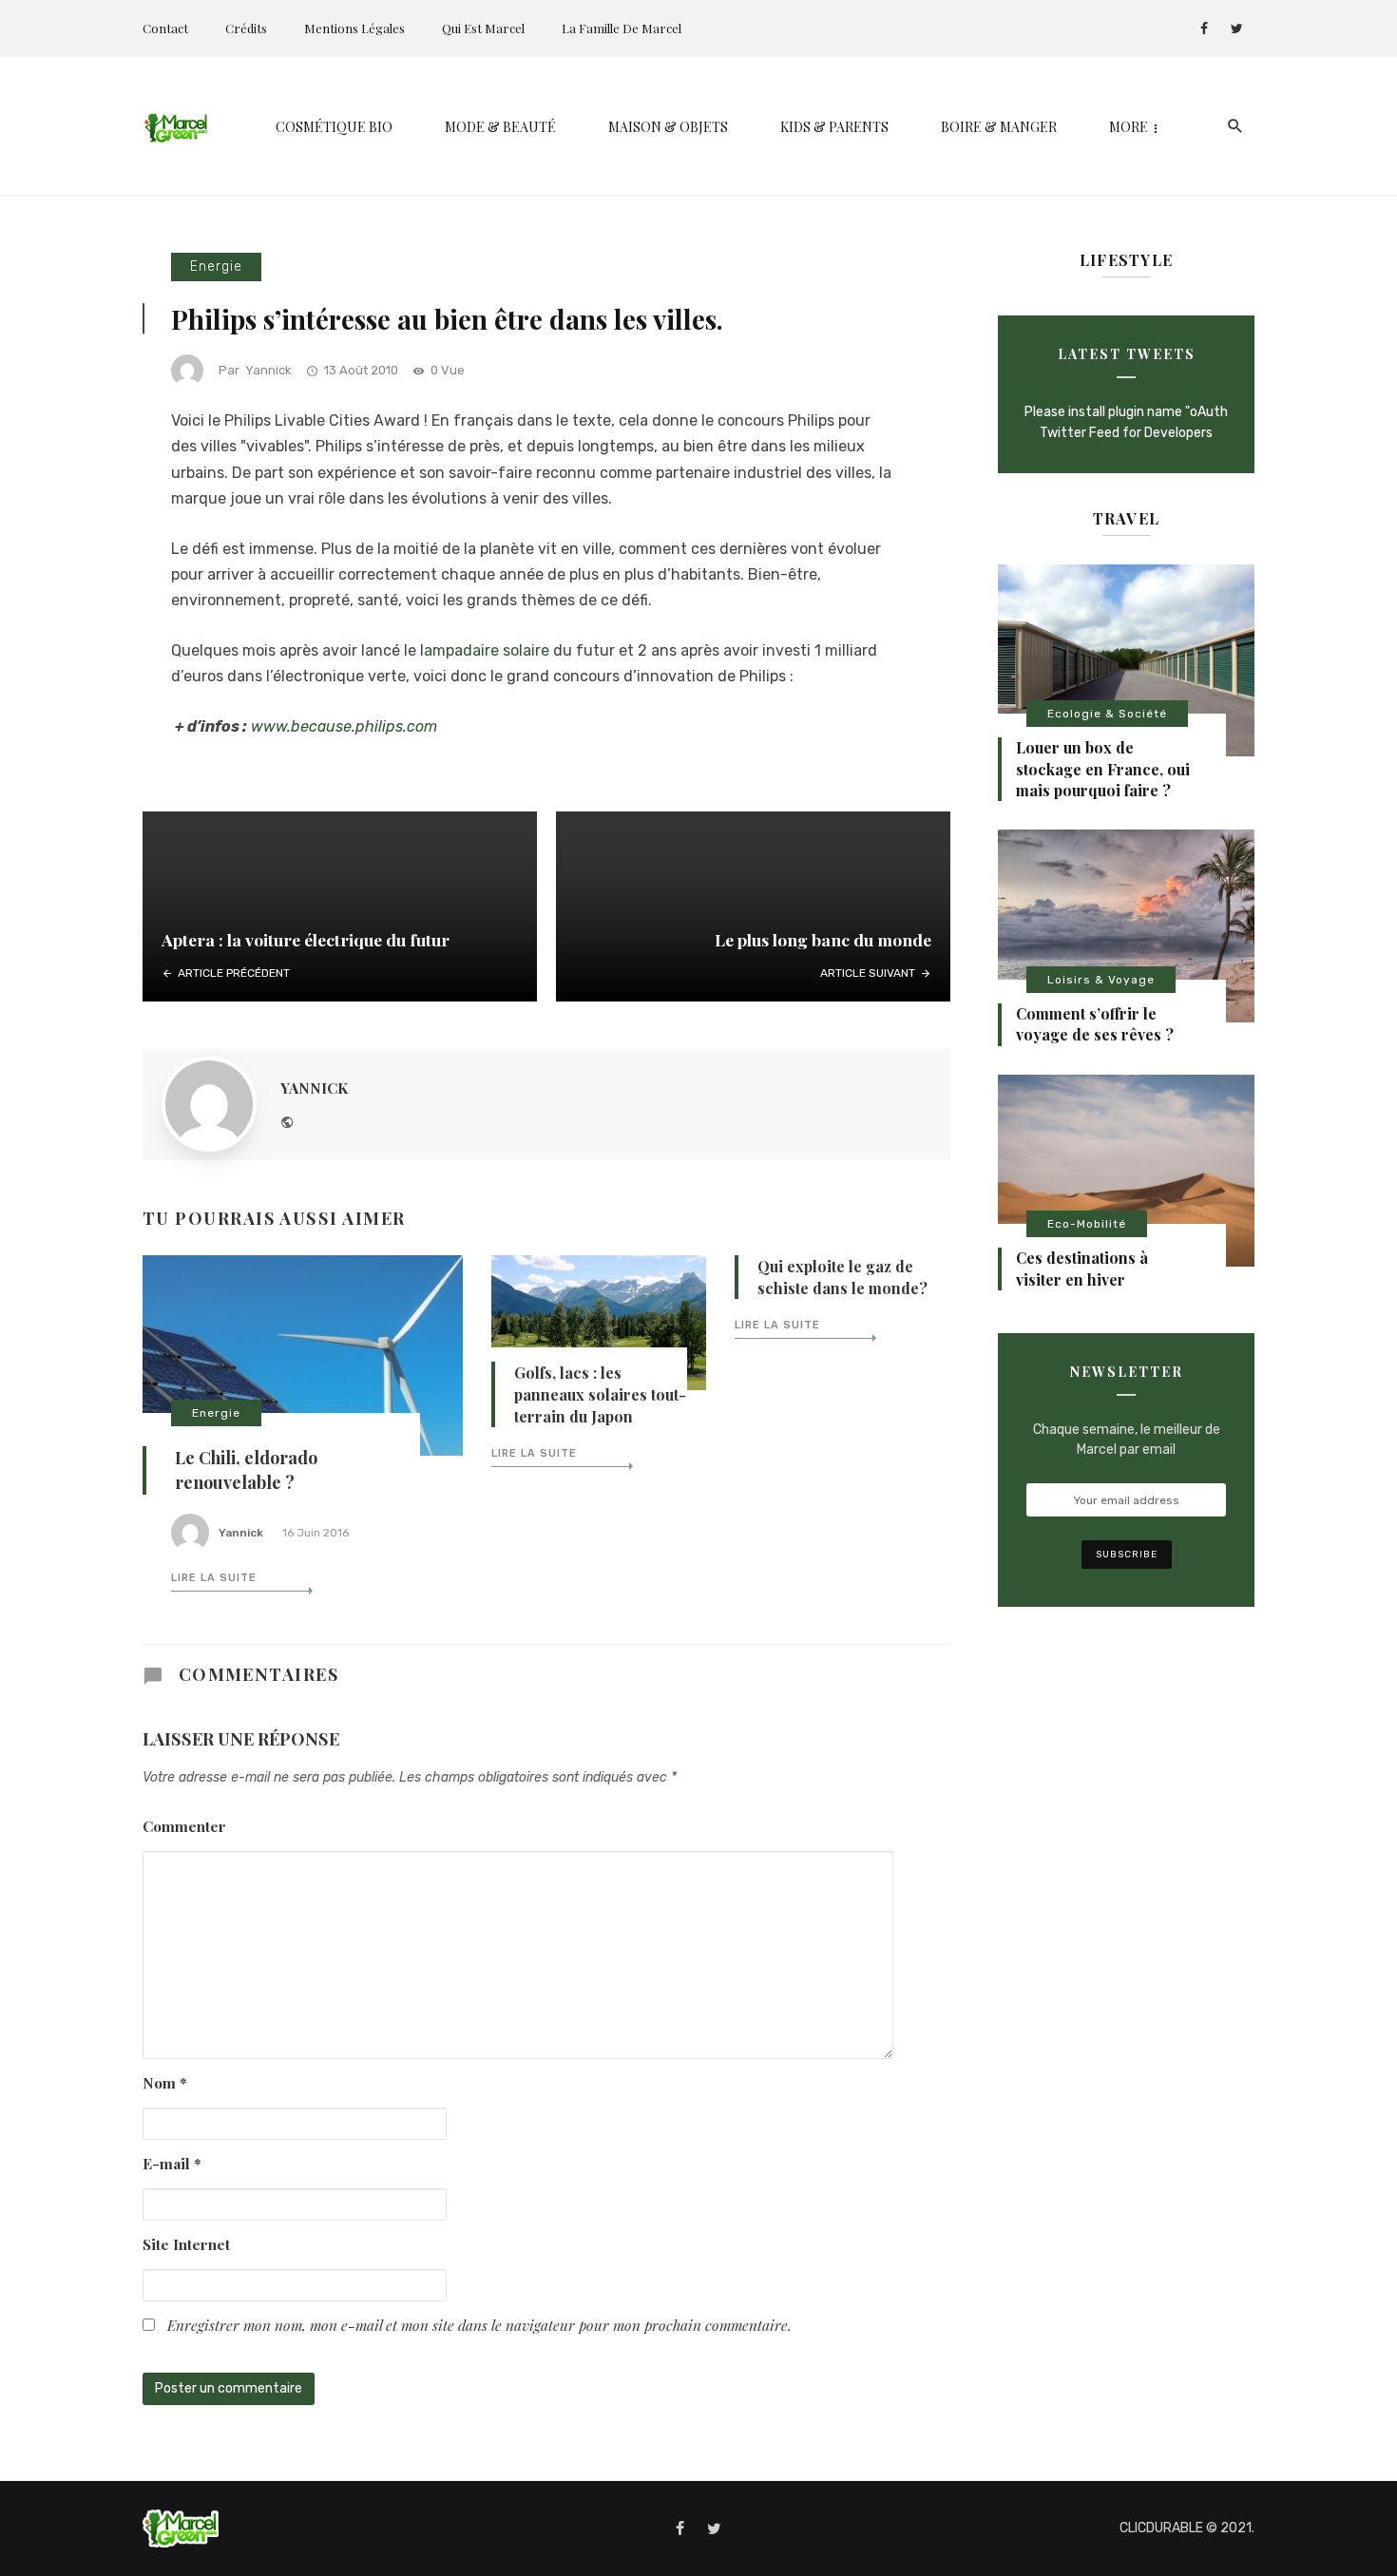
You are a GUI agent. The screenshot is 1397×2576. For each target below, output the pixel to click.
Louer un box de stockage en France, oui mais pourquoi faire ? (1103, 769)
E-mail (172, 2163)
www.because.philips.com (344, 726)
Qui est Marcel (483, 28)
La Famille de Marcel (622, 28)
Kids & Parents (834, 127)
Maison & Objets (668, 127)
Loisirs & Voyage (1101, 980)
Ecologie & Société (1107, 714)
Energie (216, 267)
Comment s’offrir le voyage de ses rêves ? (1095, 1024)
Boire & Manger (999, 127)
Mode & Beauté (500, 127)
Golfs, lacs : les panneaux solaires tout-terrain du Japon (600, 1394)
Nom (165, 2082)
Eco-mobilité (1087, 1224)
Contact (165, 28)
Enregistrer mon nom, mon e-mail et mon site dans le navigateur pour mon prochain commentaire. (479, 2325)
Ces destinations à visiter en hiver (1082, 1268)
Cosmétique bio (334, 127)
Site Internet (186, 2244)
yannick (268, 370)
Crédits (246, 28)
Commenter (184, 1826)
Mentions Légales (354, 28)
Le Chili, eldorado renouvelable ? (246, 1470)
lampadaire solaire (485, 650)
